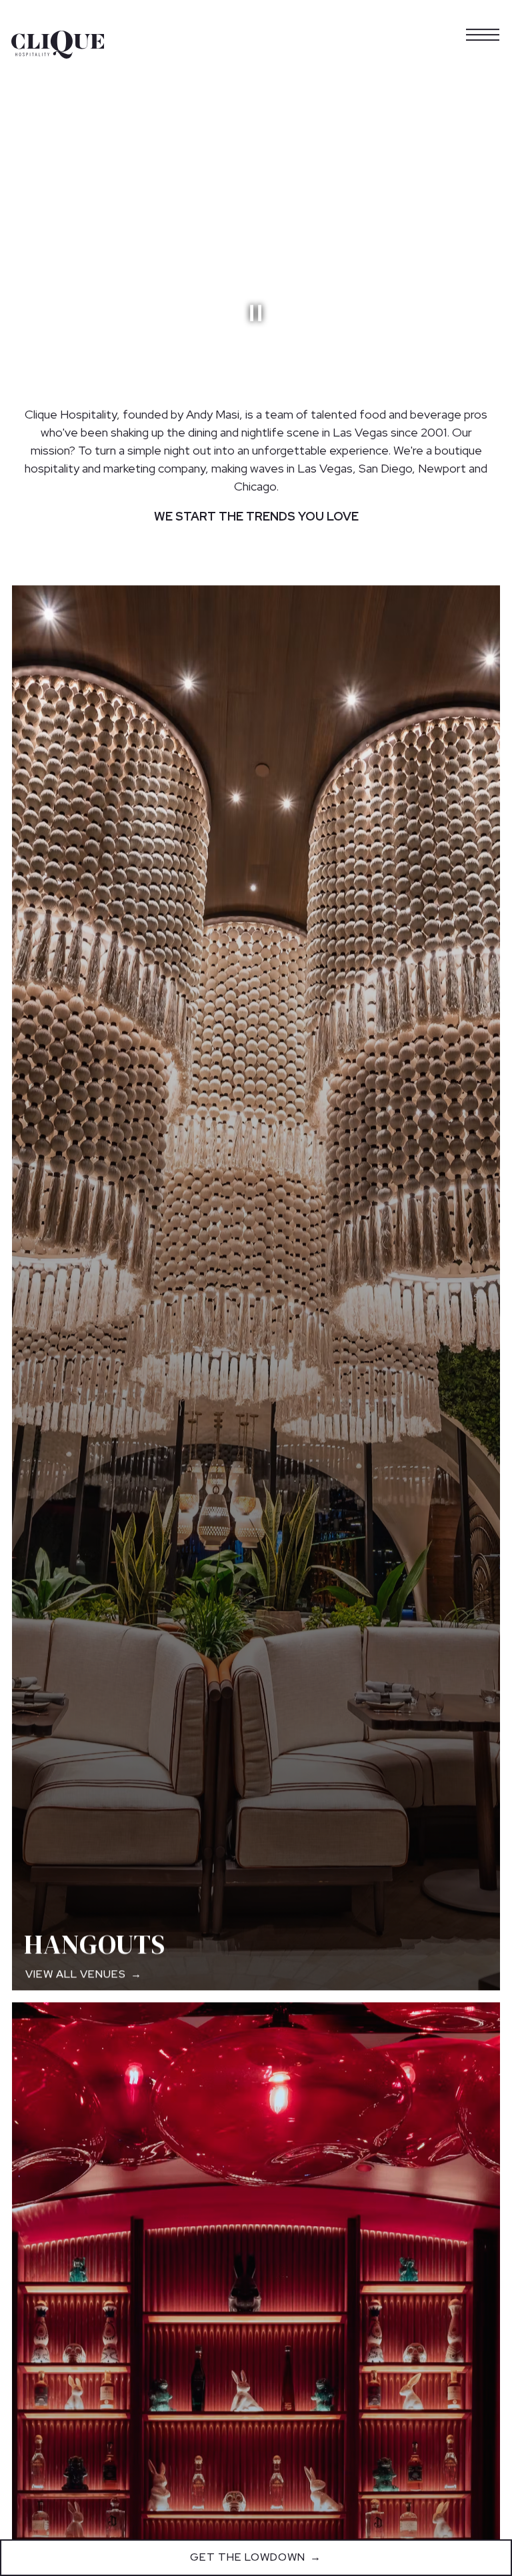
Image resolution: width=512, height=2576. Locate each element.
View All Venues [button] (76, 1974)
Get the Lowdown (248, 2557)
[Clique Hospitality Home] (58, 44)
